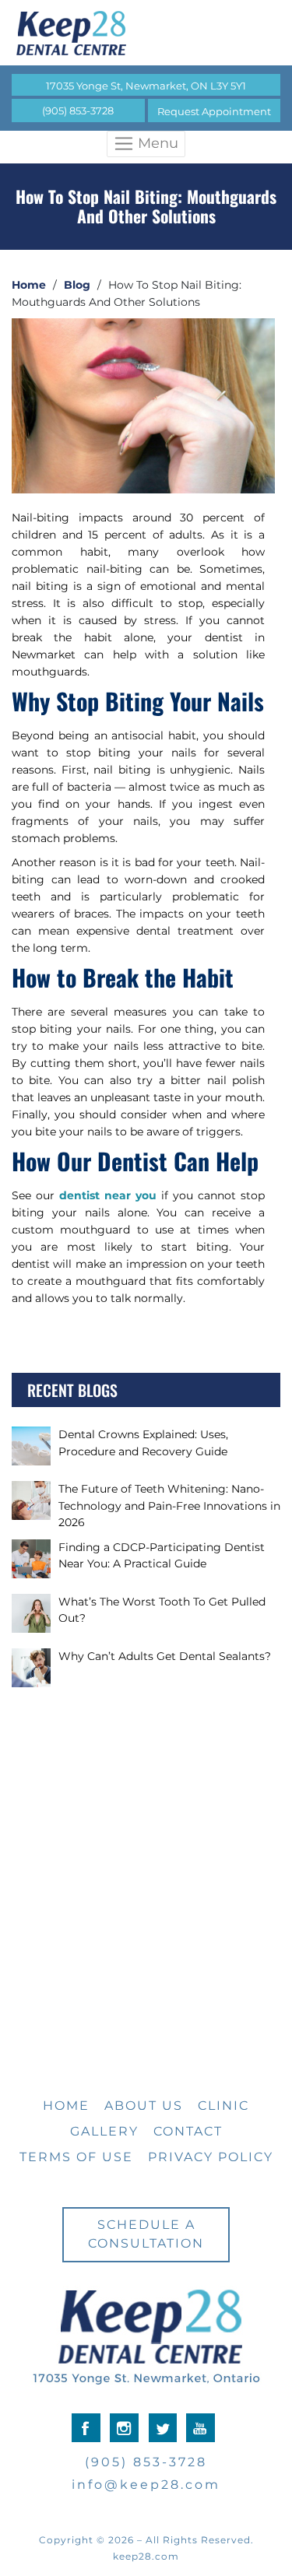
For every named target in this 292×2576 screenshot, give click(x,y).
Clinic (223, 2106)
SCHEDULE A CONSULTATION (146, 2234)
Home (29, 285)
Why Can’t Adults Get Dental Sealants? (165, 1656)
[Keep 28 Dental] (146, 33)
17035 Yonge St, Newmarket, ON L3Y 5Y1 (146, 86)
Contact (188, 2131)
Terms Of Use (76, 2157)
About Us (144, 2106)
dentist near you (108, 1195)
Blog (77, 285)
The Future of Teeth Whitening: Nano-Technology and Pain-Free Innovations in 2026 (169, 1506)
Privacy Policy (211, 2157)
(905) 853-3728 (78, 111)
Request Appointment (214, 111)
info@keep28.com (146, 2485)
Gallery (104, 2131)
